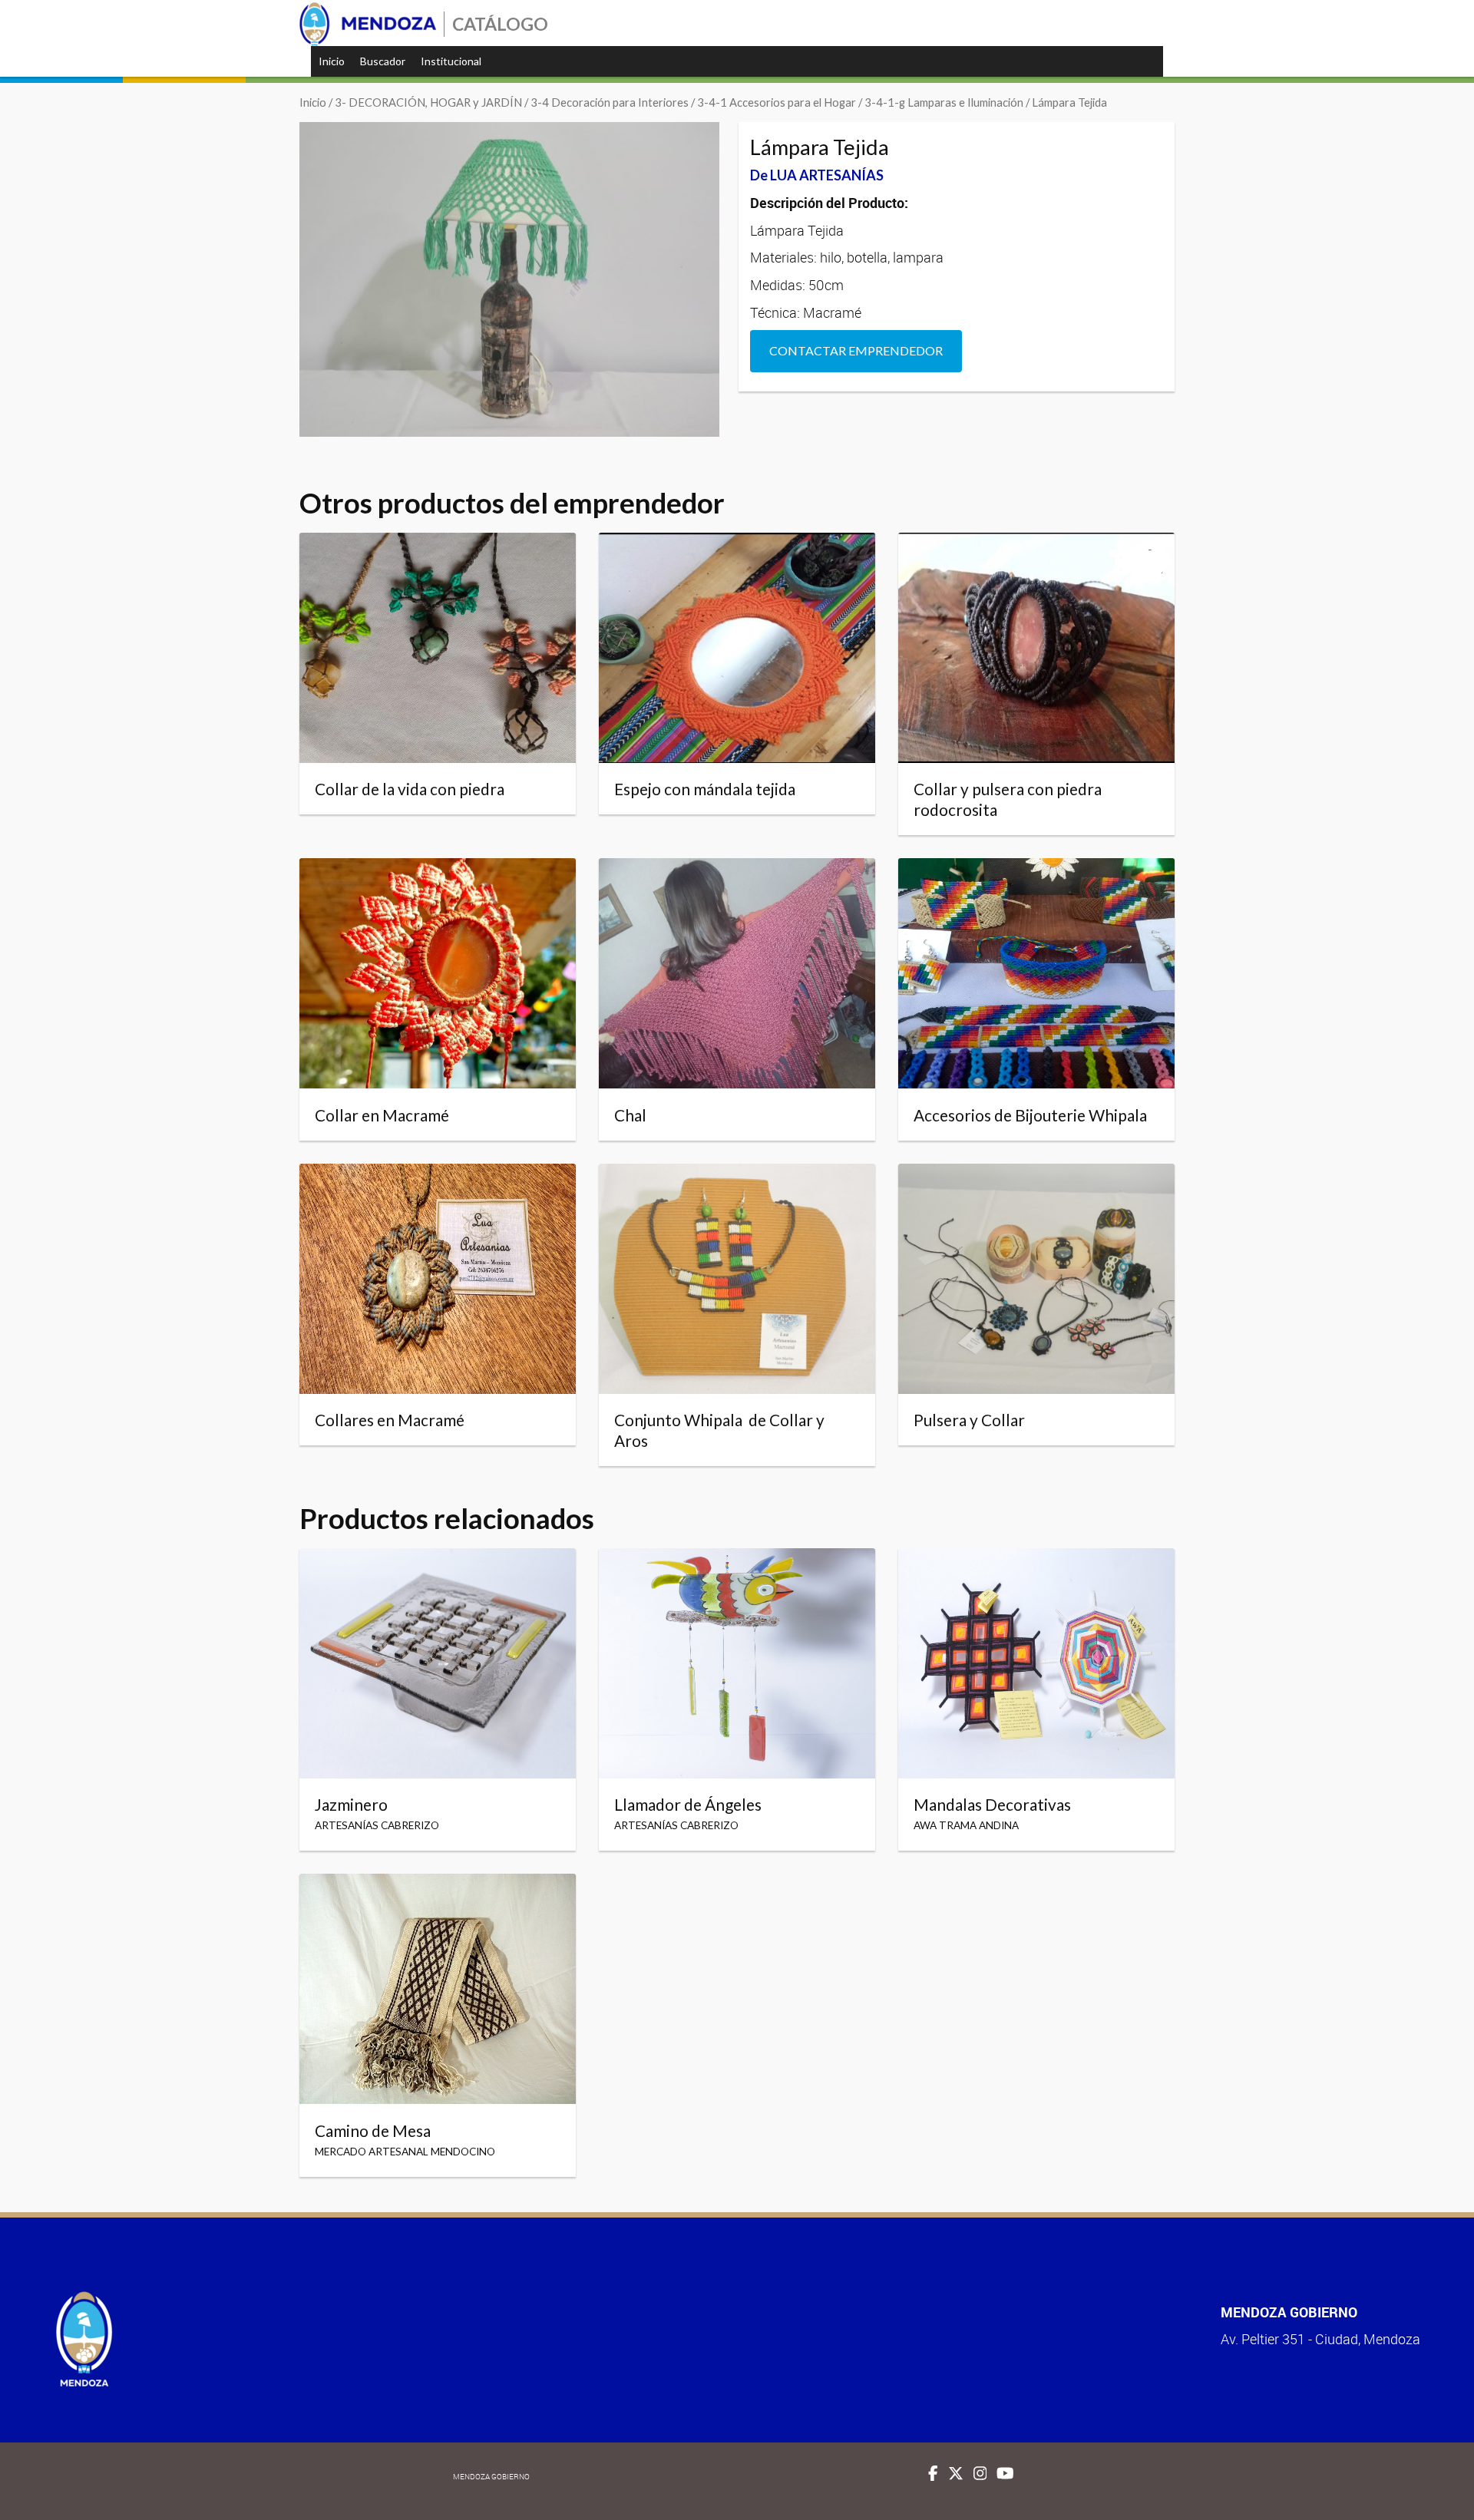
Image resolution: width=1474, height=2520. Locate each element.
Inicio (332, 61)
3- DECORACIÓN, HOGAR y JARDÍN (428, 102)
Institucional (451, 61)
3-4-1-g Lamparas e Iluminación (944, 102)
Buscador (383, 61)
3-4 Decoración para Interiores (610, 102)
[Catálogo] (368, 24)
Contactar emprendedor (856, 350)
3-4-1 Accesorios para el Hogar (777, 102)
